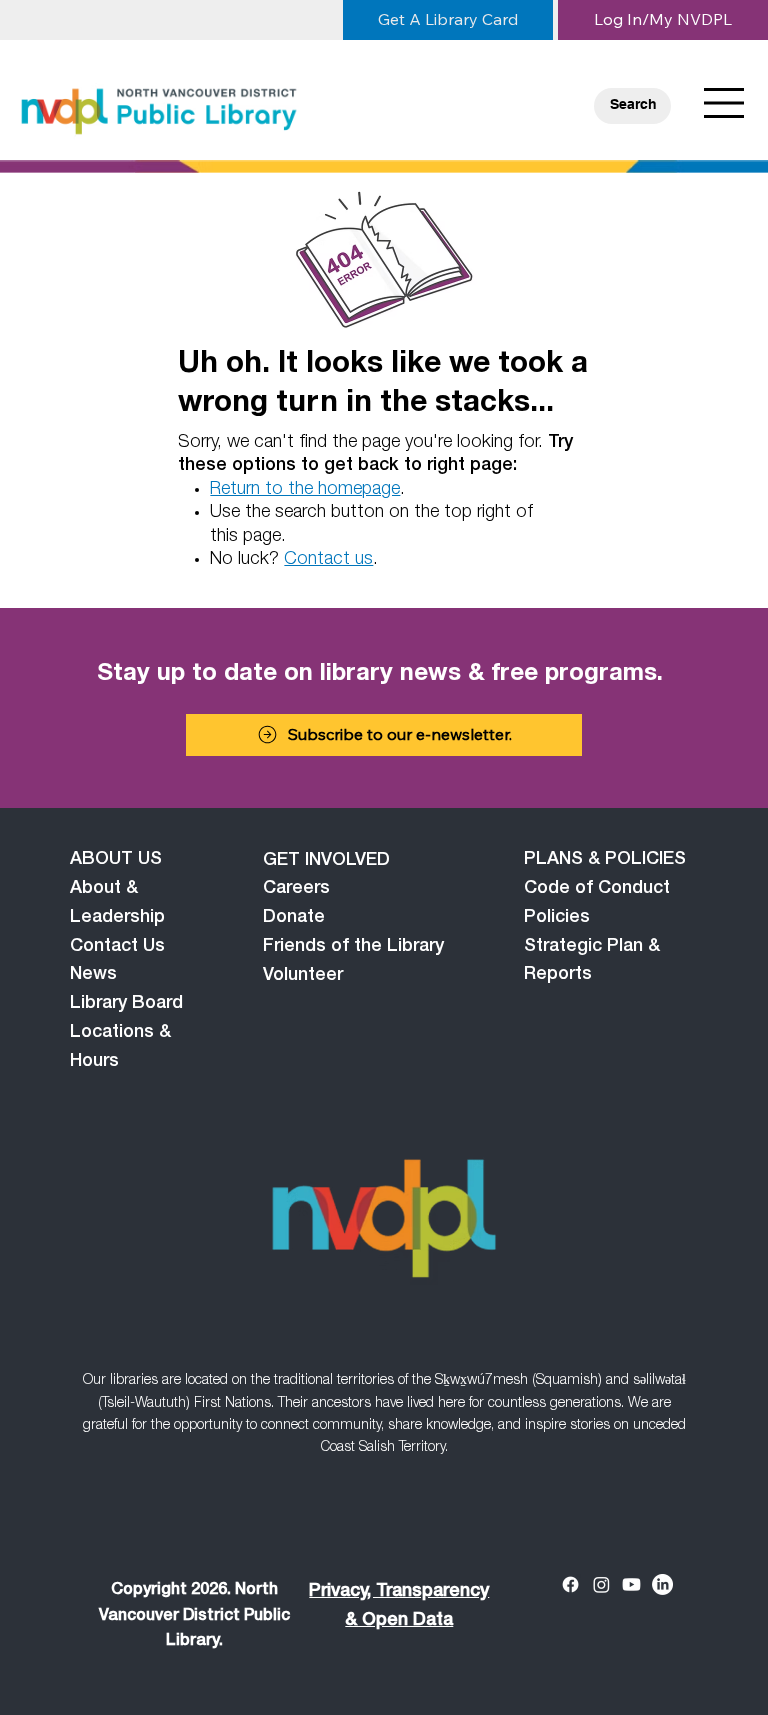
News (93, 975)
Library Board (126, 1004)
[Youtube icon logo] (631, 1584)
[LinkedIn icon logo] (662, 1584)
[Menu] (725, 103)
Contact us (328, 560)
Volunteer (303, 976)
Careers (296, 889)
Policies (557, 918)
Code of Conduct (597, 889)
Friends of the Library (353, 947)
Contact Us (117, 947)
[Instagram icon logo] (601, 1584)
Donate (294, 918)
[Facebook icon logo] (570, 1584)
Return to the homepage (305, 490)
